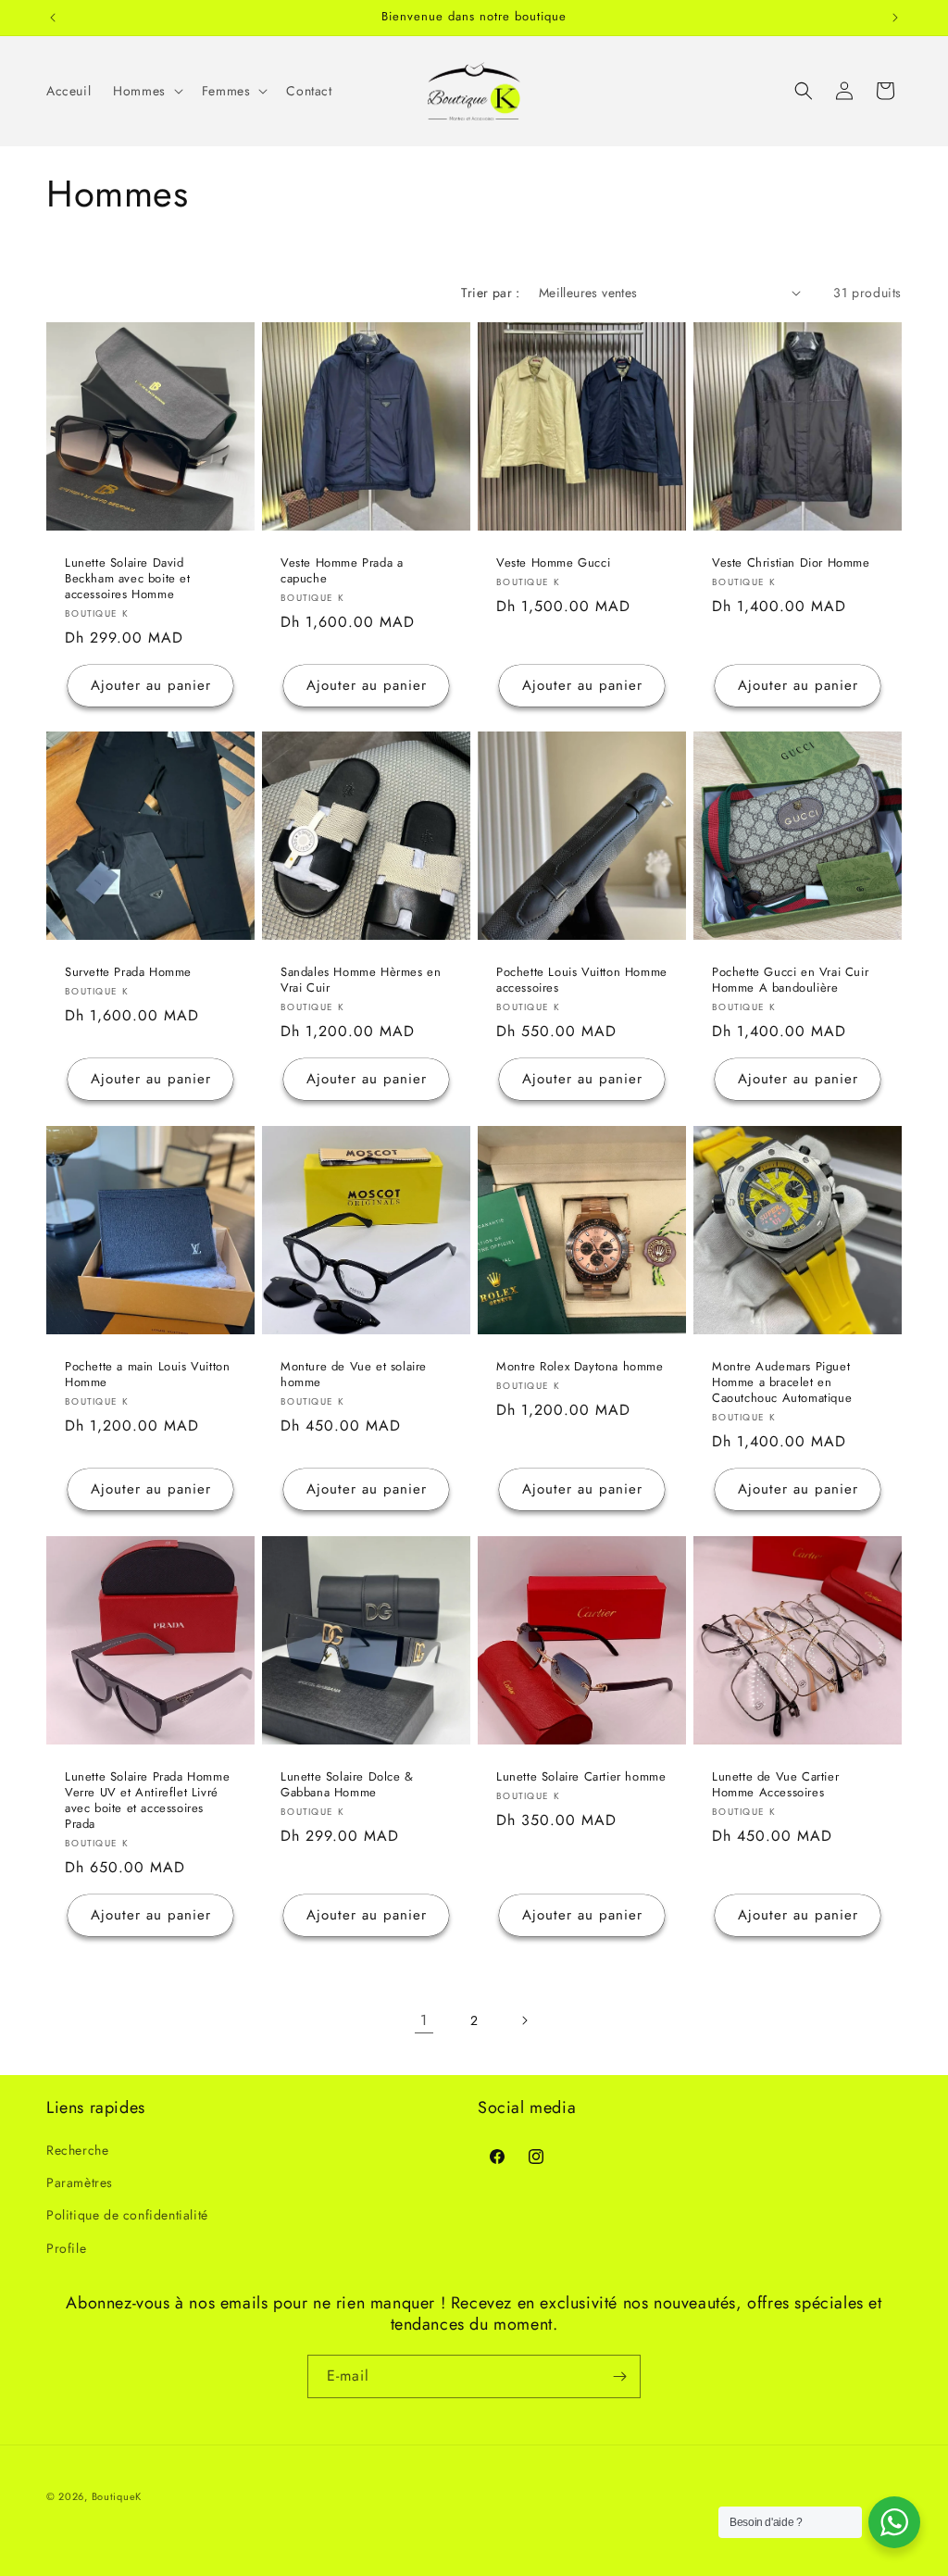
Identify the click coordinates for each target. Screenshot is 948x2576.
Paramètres (80, 2182)
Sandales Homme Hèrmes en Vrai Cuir (361, 981)
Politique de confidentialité (127, 2215)
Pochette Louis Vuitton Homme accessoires (582, 981)
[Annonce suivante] (895, 18)
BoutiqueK (117, 2496)
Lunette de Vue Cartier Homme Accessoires (775, 1785)
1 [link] (424, 2020)
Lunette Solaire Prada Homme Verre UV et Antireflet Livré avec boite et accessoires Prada (147, 1801)
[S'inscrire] (619, 2376)
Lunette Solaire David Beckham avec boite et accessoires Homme (128, 579)
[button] (146, 91)
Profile (66, 2248)
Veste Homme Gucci (553, 563)
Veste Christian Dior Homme (791, 563)
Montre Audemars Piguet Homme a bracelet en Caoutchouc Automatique (782, 1383)
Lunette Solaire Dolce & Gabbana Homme (347, 1785)
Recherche (77, 2150)
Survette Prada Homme (128, 973)
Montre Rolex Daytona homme (580, 1367)
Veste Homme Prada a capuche (342, 571)
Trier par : (490, 293)
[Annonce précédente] (53, 18)
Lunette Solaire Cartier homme (581, 1777)
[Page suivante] (524, 2020)
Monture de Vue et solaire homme (354, 1375)
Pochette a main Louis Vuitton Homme (147, 1375)
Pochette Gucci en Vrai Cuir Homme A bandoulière (790, 981)
